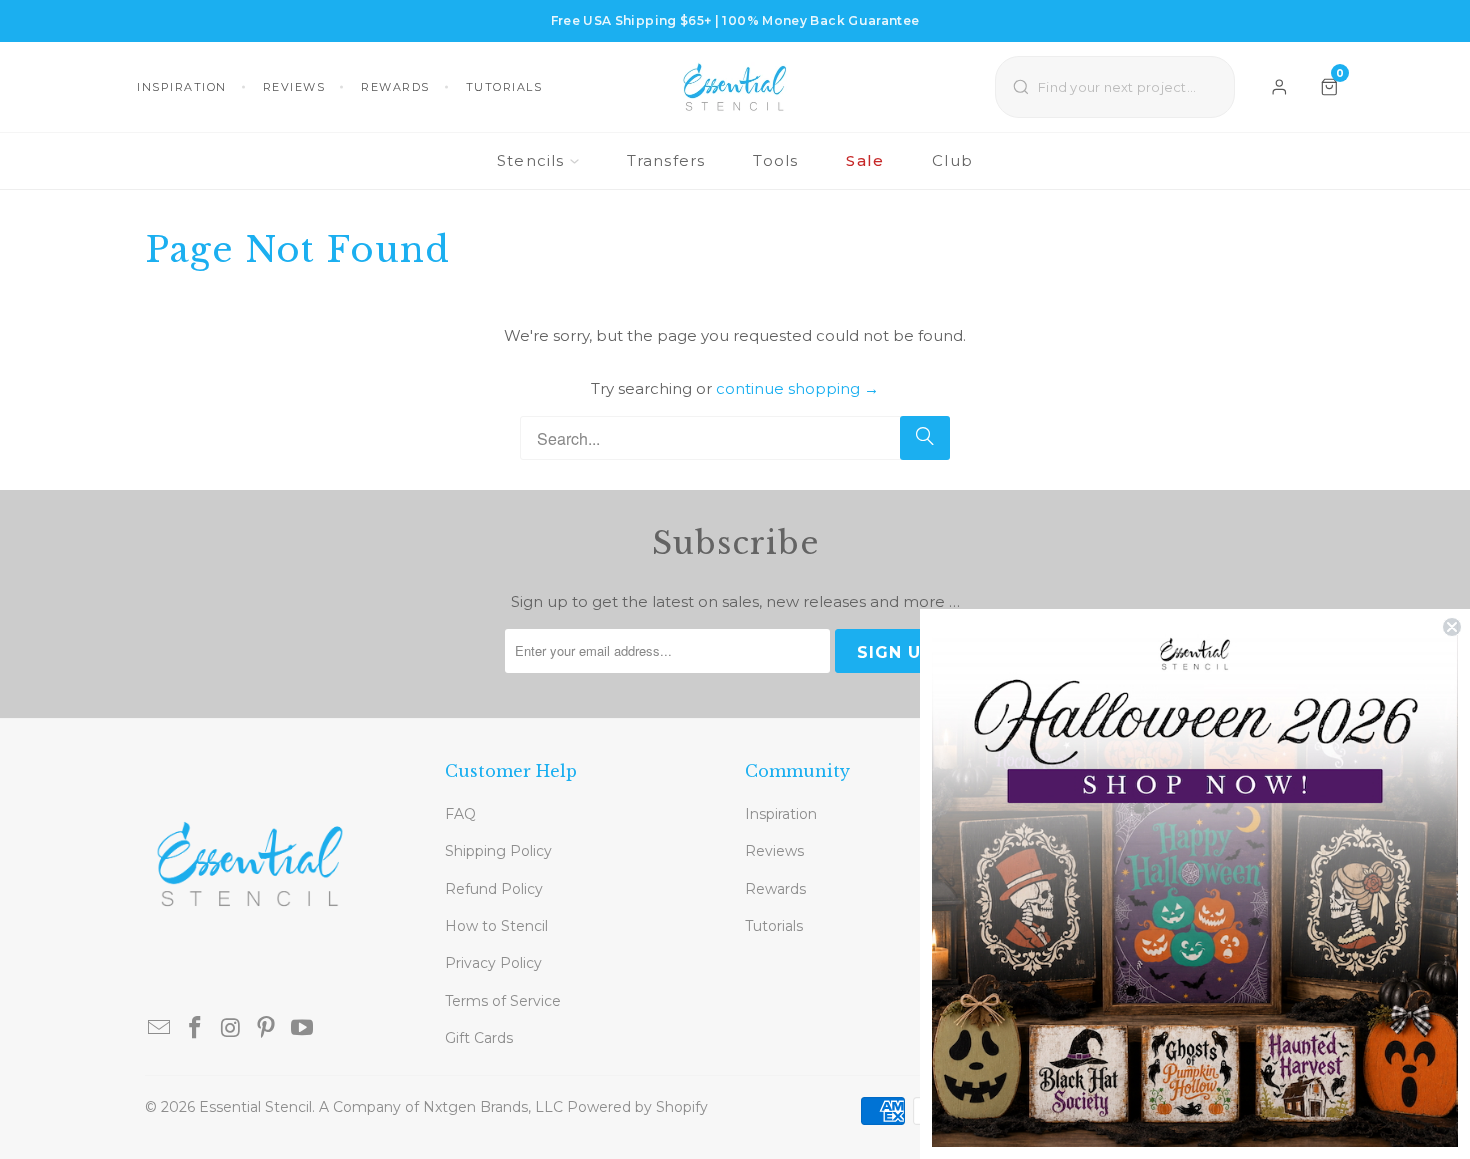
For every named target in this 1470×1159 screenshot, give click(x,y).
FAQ (460, 814)
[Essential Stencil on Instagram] (231, 1029)
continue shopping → (797, 388)
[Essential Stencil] (735, 87)
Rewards (395, 87)
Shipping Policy (498, 851)
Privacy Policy (493, 963)
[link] (1195, 884)
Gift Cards (479, 1038)
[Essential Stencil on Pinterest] (267, 1029)
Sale (865, 160)
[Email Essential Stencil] (160, 1029)
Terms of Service (503, 1001)
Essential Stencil (255, 1107)
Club (952, 160)
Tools (775, 160)
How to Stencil (496, 926)
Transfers (666, 160)
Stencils (531, 160)
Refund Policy (494, 889)
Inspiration (182, 87)
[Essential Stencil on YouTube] (303, 1029)
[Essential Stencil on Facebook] (196, 1029)
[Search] (925, 438)
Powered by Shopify (637, 1107)
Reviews (294, 87)
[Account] (1279, 87)
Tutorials (504, 87)
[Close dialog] (1452, 627)
